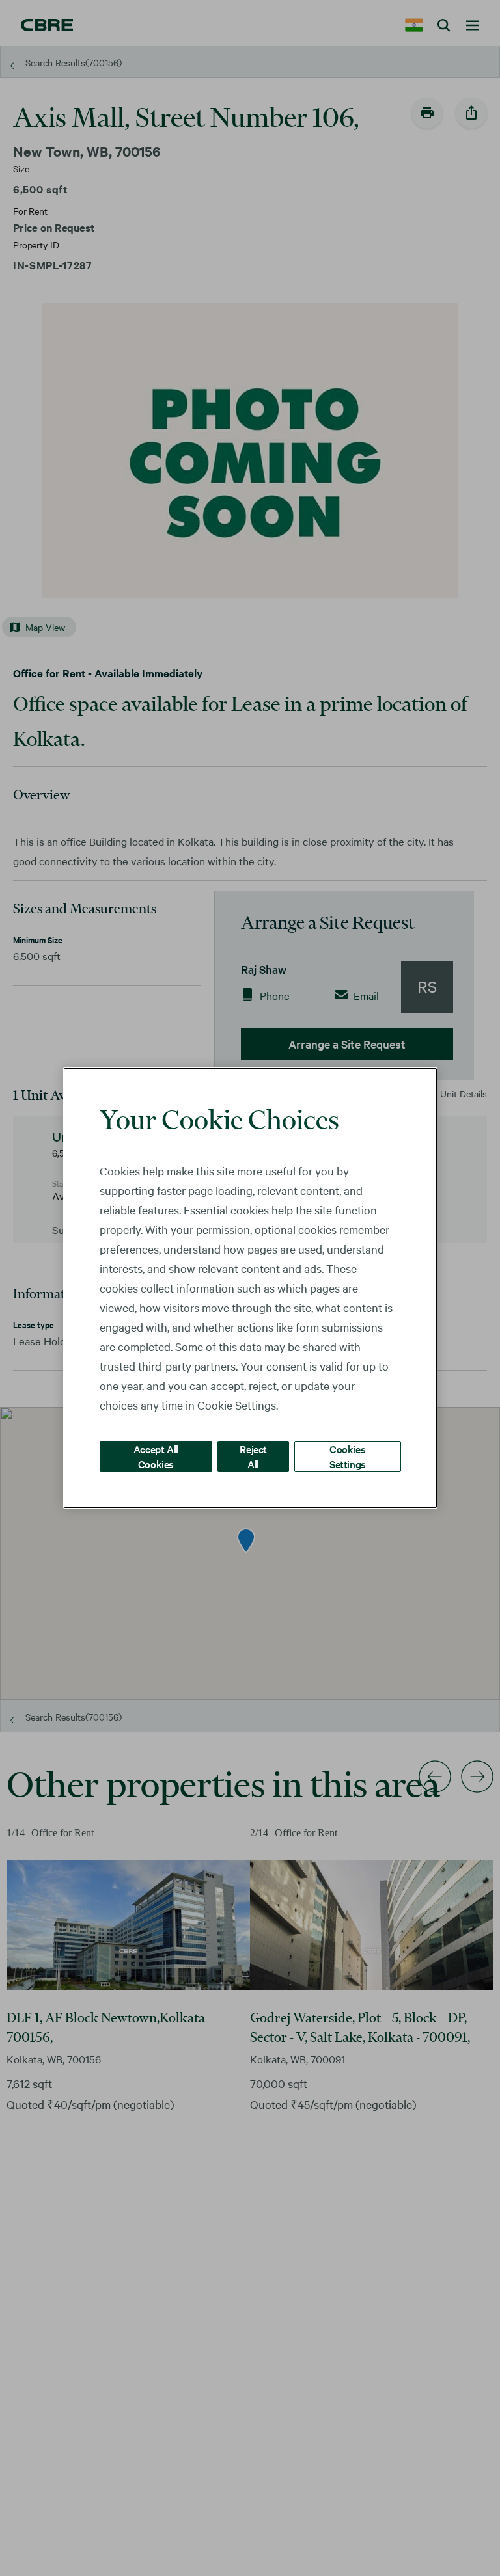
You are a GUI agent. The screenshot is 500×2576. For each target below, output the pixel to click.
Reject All (253, 1456)
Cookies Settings (348, 1456)
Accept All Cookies (156, 1456)
